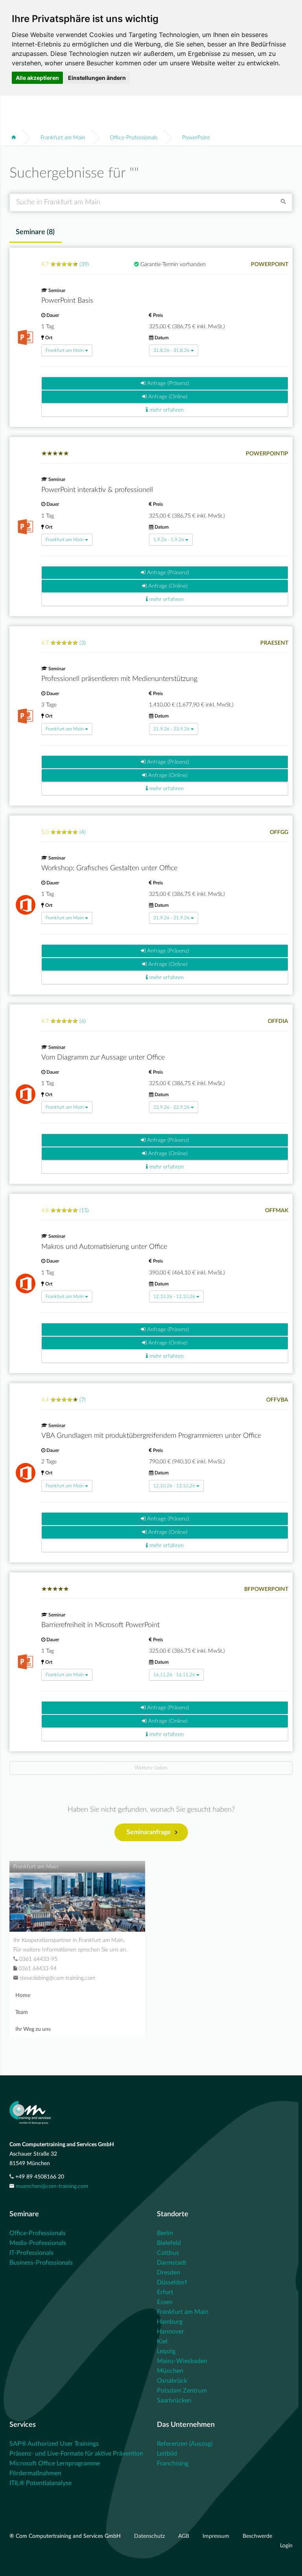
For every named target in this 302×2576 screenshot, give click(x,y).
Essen (165, 2302)
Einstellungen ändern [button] (97, 78)
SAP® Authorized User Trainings (54, 2444)
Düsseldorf (172, 2282)
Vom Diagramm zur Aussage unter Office (103, 1058)
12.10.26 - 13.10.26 (174, 1486)
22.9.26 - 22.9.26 (171, 1107)
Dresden (168, 2273)
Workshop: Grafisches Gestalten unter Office (109, 868)
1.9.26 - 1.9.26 (169, 540)
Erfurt (165, 2292)
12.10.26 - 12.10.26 (174, 1296)
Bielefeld (169, 2243)
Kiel (162, 2341)
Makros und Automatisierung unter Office (104, 1247)
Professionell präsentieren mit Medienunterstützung (119, 679)
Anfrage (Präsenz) (167, 383)
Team (22, 2012)
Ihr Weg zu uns (33, 2029)
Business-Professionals (41, 2263)
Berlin (165, 2233)
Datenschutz (150, 2536)
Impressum (217, 2536)
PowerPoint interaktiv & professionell (97, 490)
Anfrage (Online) (167, 397)
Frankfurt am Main (63, 138)
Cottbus (168, 2253)
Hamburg (170, 2322)
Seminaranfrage (149, 1832)
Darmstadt (172, 2263)
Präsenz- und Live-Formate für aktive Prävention (76, 2454)
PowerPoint (196, 138)
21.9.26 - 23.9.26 (171, 729)
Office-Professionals (134, 138)
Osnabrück (172, 2381)
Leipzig (166, 2351)
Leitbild (167, 2454)
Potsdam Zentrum (182, 2391)
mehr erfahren (166, 410)
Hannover (170, 2332)
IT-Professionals (31, 2253)
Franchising (173, 2463)
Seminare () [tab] (35, 232)
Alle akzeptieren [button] (37, 78)
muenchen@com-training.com (52, 2186)
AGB (184, 2536)
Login (286, 2546)
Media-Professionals (38, 2243)
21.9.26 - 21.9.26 (171, 918)
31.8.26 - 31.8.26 (171, 350)
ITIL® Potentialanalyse (41, 2483)
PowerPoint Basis (67, 301)
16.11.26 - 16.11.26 (174, 1675)
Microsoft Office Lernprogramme (55, 2463)
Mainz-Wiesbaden (182, 2361)
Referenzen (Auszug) (185, 2444)
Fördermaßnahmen (35, 2473)
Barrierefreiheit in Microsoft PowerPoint (100, 1625)
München (170, 2371)
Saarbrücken (174, 2400)
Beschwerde (257, 2536)
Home (23, 1995)
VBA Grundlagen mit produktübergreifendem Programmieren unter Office (151, 1436)
